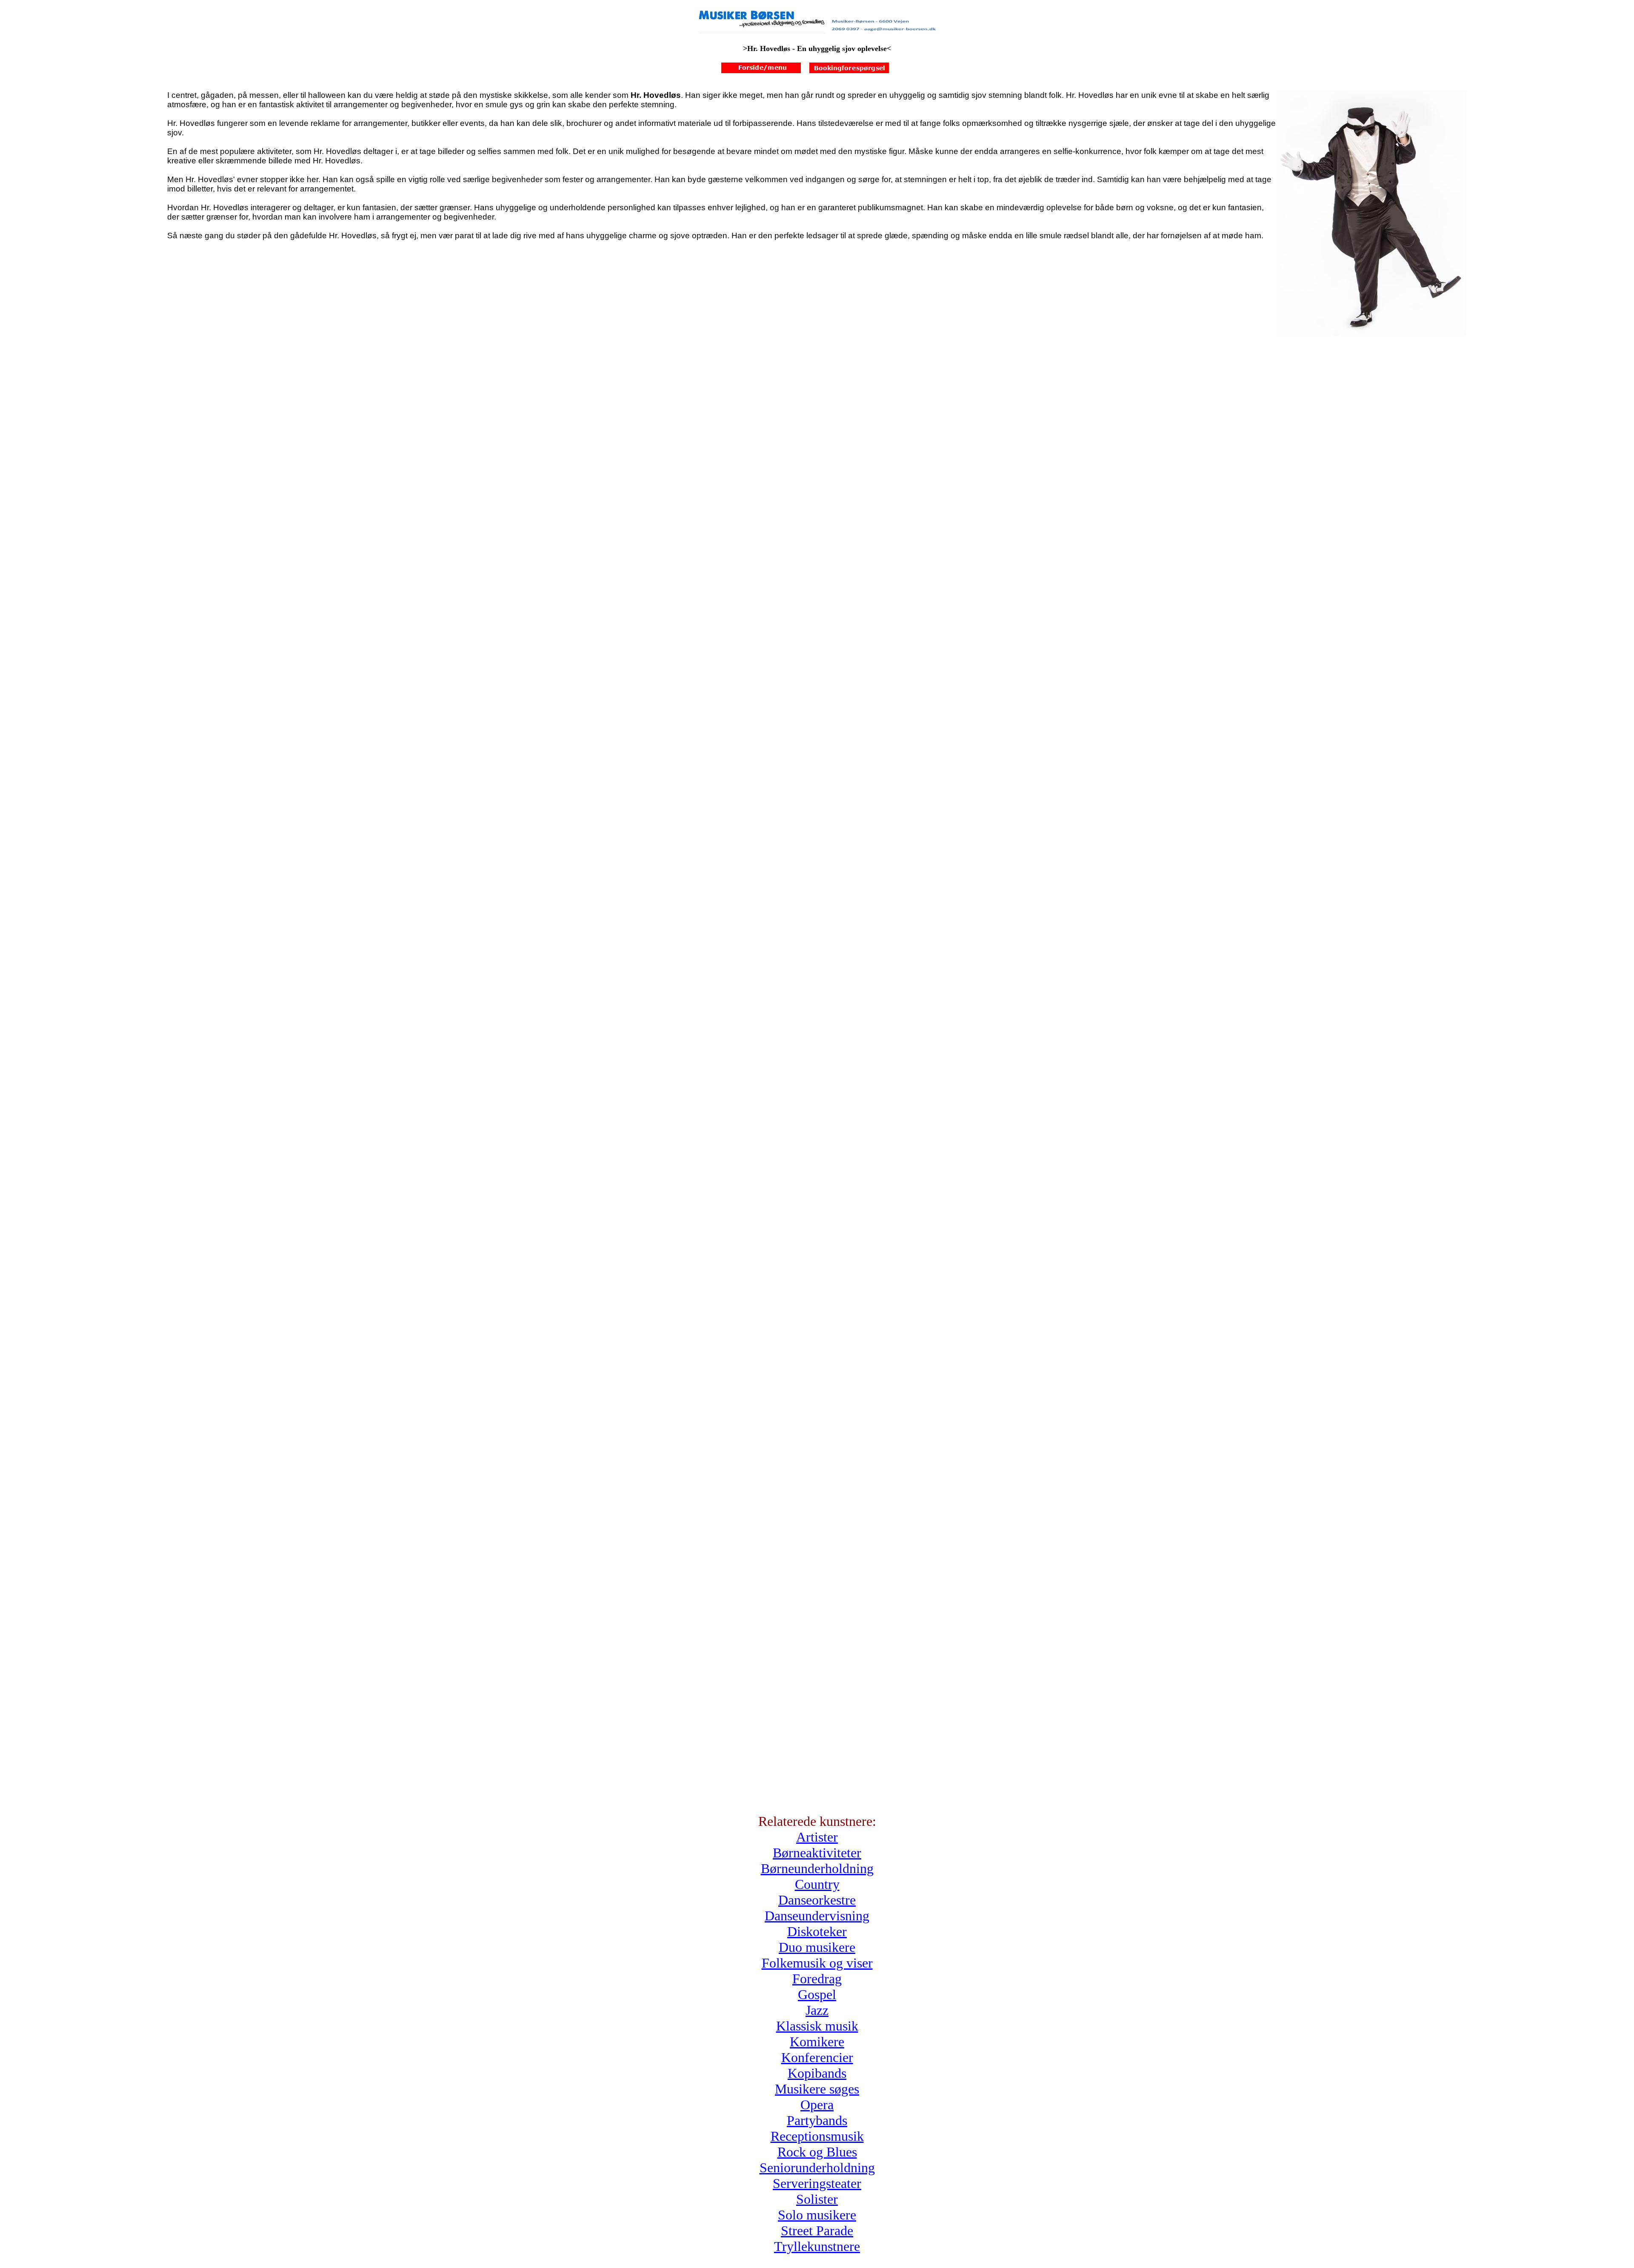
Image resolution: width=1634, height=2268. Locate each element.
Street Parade (817, 2231)
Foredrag (817, 1979)
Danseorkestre (817, 1900)
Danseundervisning (817, 1916)
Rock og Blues (817, 2152)
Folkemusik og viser (817, 1963)
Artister (817, 1837)
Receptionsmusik (817, 2136)
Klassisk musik (817, 2026)
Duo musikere (817, 1947)
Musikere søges (817, 2089)
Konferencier (817, 2057)
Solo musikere (817, 2215)
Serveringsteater (817, 2183)
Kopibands (817, 2073)
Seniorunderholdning (817, 2168)
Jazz (817, 2010)
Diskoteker (817, 1931)
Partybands (817, 2120)
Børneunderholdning (817, 1868)
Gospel (817, 1994)
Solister (817, 2199)
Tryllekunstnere (817, 2246)
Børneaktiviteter (817, 1853)
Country (817, 1884)
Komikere (817, 2042)
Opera (817, 2105)
